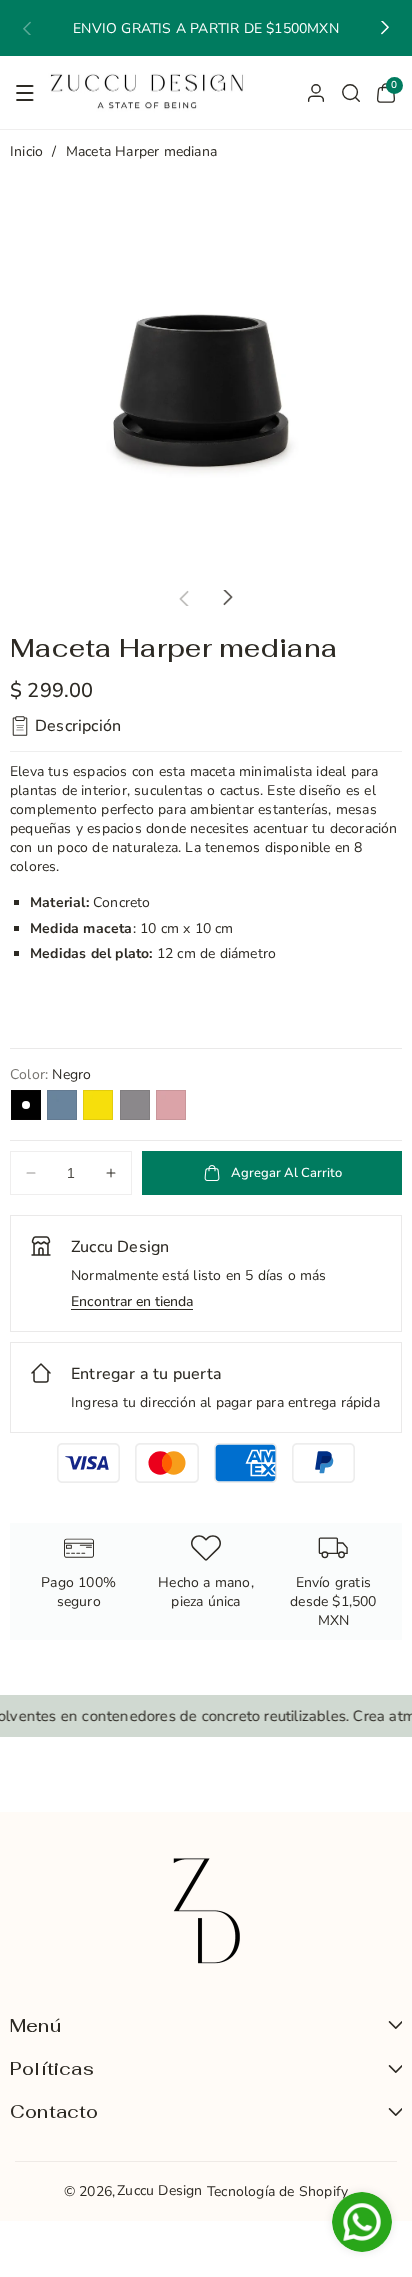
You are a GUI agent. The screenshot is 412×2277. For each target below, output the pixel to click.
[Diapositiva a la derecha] (228, 598)
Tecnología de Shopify (277, 2191)
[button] (27, 28)
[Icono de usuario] (316, 93)
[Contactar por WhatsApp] (362, 2224)
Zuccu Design (159, 2190)
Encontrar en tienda (132, 1302)
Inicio (26, 151)
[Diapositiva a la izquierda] (184, 598)
